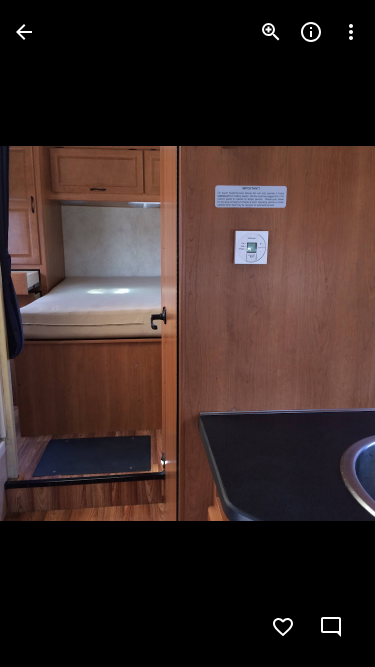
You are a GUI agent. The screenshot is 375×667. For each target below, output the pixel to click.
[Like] (283, 627)
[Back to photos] (24, 32)
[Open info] (311, 32)
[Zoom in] (271, 32)
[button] (56, 334)
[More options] (351, 32)
